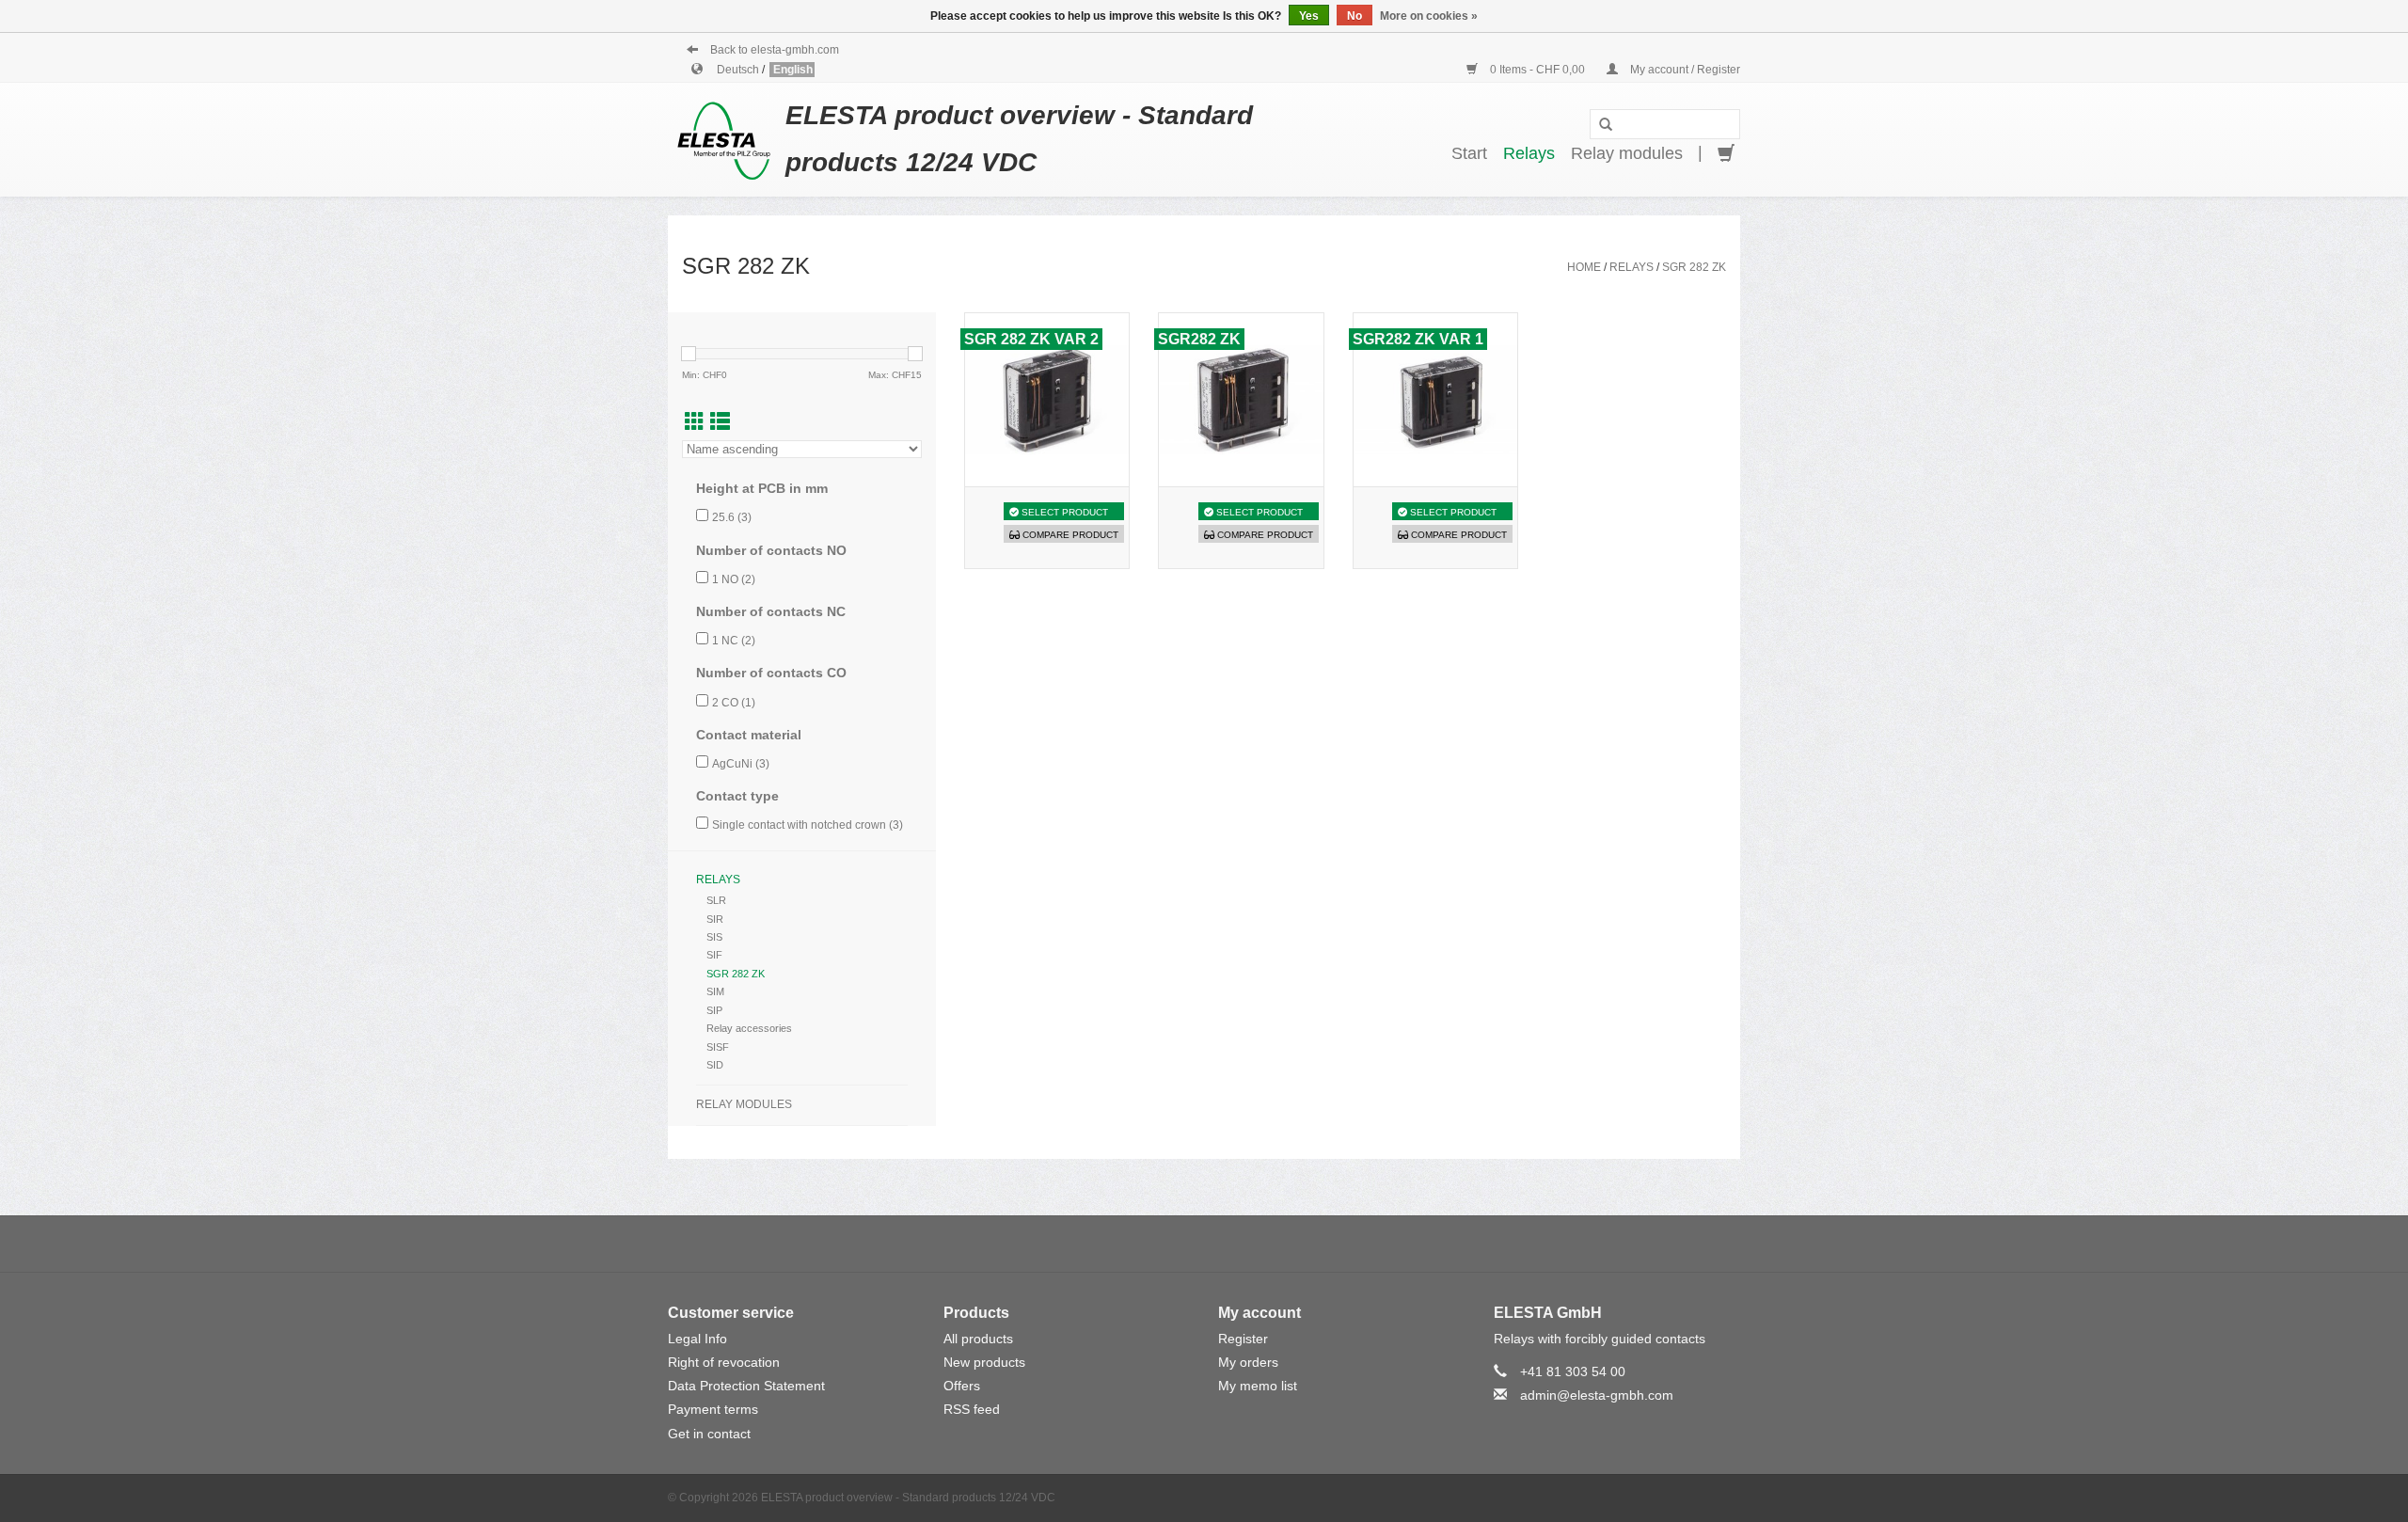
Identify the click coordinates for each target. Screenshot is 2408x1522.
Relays (1529, 153)
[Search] (1606, 125)
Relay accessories (749, 1028)
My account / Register (1684, 70)
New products (984, 1362)
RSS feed (972, 1409)
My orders (1248, 1362)
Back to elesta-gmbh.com (773, 50)
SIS (714, 937)
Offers (962, 1386)
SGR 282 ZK (1694, 267)
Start (1469, 153)
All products (978, 1339)
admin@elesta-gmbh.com (1597, 1395)
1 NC (734, 641)
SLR (716, 900)
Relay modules (1627, 153)
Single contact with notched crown (808, 825)
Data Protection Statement (746, 1386)
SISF (718, 1047)
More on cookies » (1429, 16)
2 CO (734, 703)
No (1354, 16)
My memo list (1258, 1386)
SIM (715, 991)
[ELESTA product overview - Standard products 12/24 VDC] (727, 139)
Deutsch (739, 70)
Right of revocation (724, 1362)
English (793, 70)
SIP (714, 1010)
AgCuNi (741, 764)
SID (715, 1065)
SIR (715, 919)
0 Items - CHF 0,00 (1537, 70)
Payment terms (713, 1409)
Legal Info (697, 1339)
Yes (1309, 16)
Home (1584, 267)
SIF (714, 955)
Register (1243, 1339)
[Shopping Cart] (1726, 154)
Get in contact (709, 1434)
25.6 (732, 517)
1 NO (734, 579)
